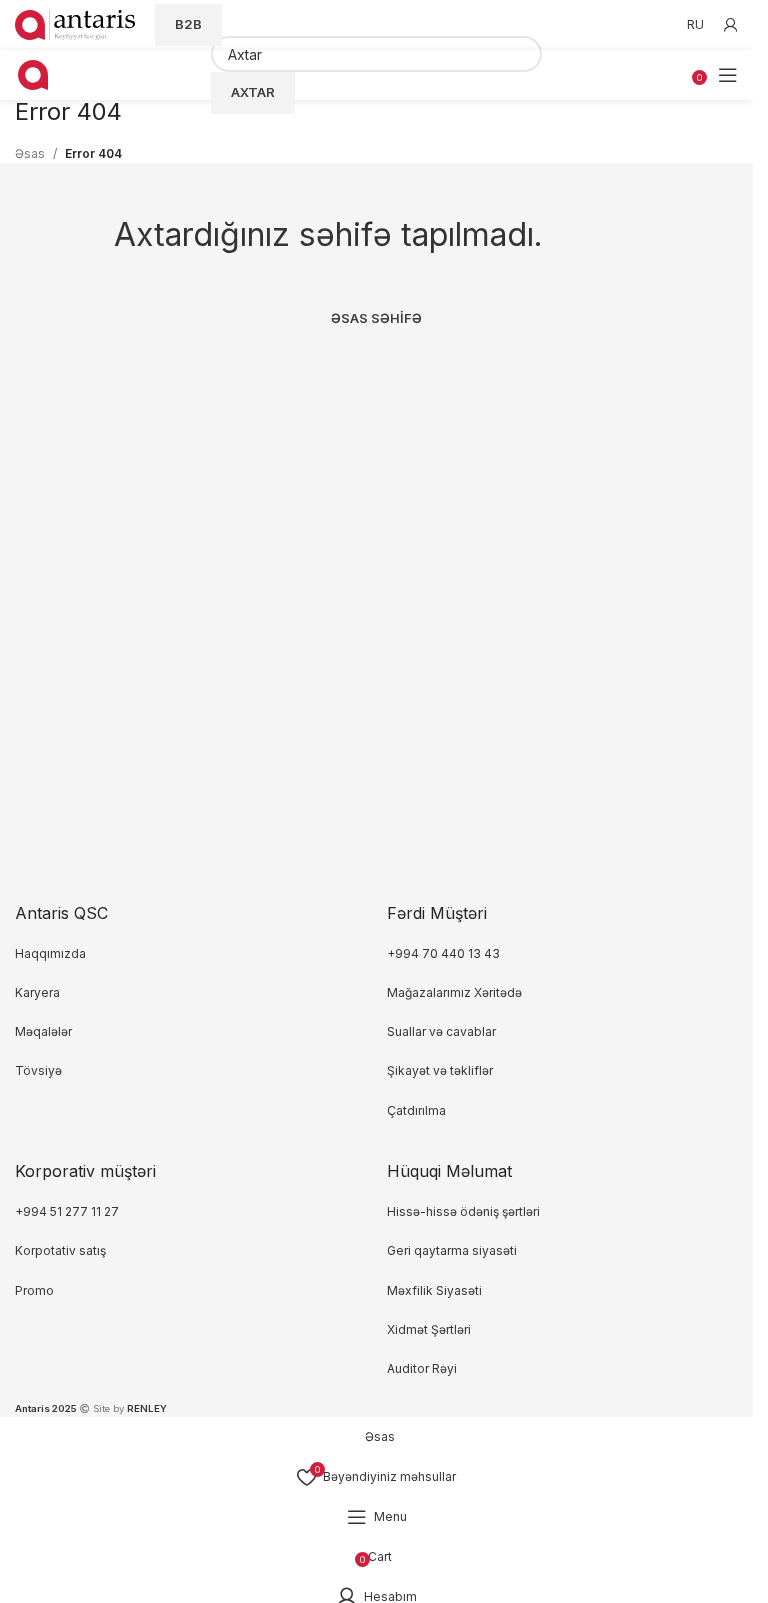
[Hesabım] (731, 25)
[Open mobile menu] (728, 75)
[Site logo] (75, 23)
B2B (188, 24)
